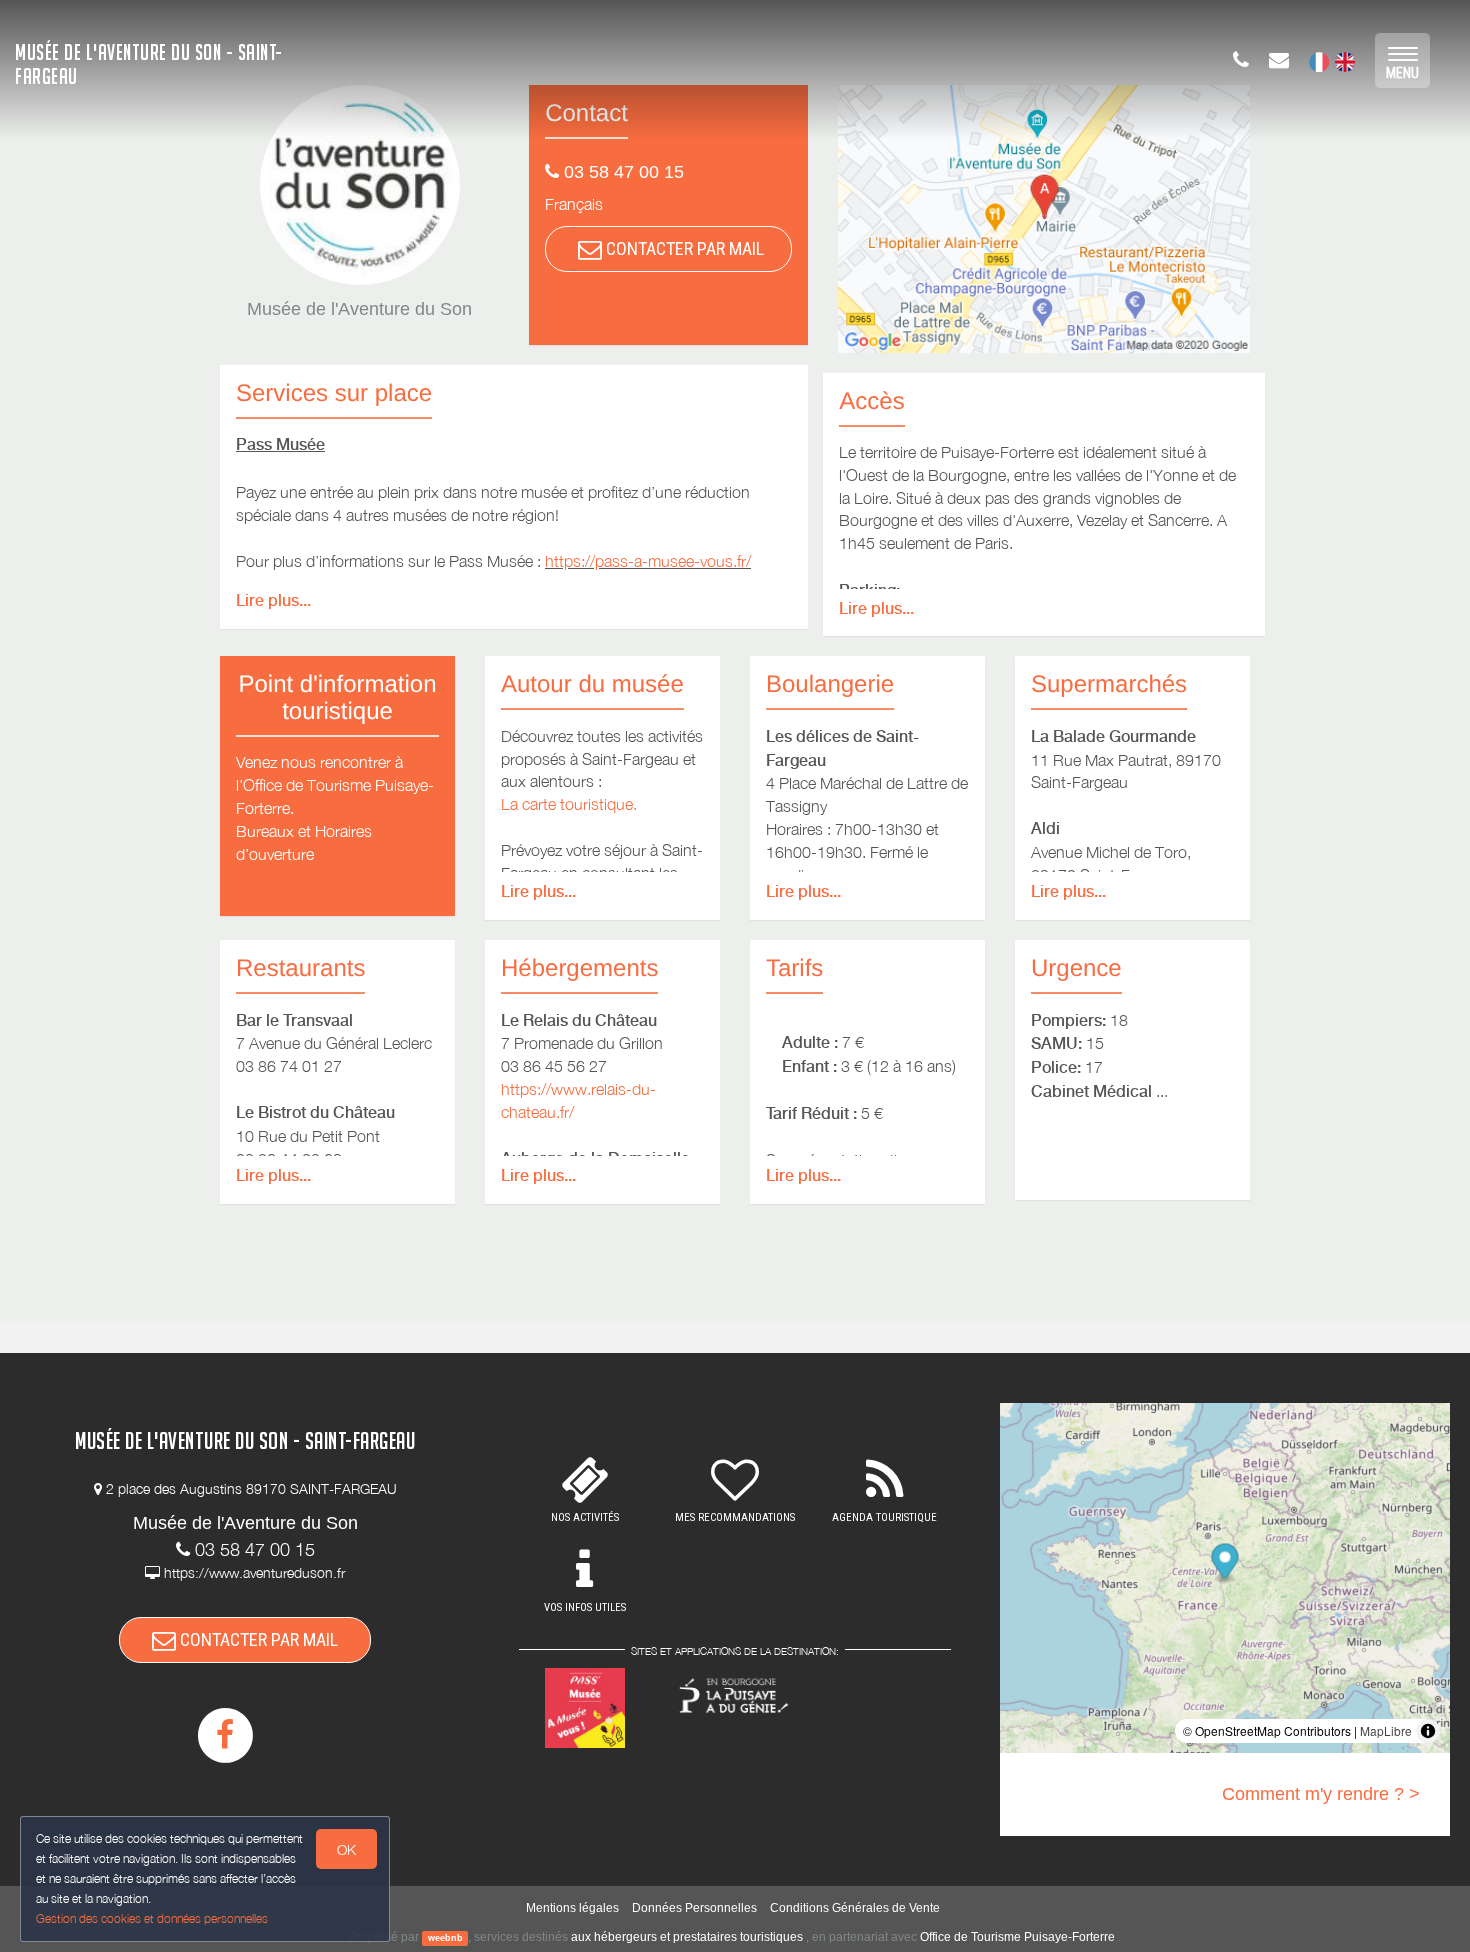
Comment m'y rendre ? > (1321, 1794)
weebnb (445, 1938)
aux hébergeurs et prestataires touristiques (687, 1937)
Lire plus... (273, 600)
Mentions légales (572, 1908)
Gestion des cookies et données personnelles (152, 1918)
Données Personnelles (694, 1908)
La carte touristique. (569, 804)
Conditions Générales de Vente (855, 1908)
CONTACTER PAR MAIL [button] (683, 248)
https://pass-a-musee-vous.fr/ (648, 561)
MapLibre (1386, 1730)
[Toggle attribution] (1428, 1731)
